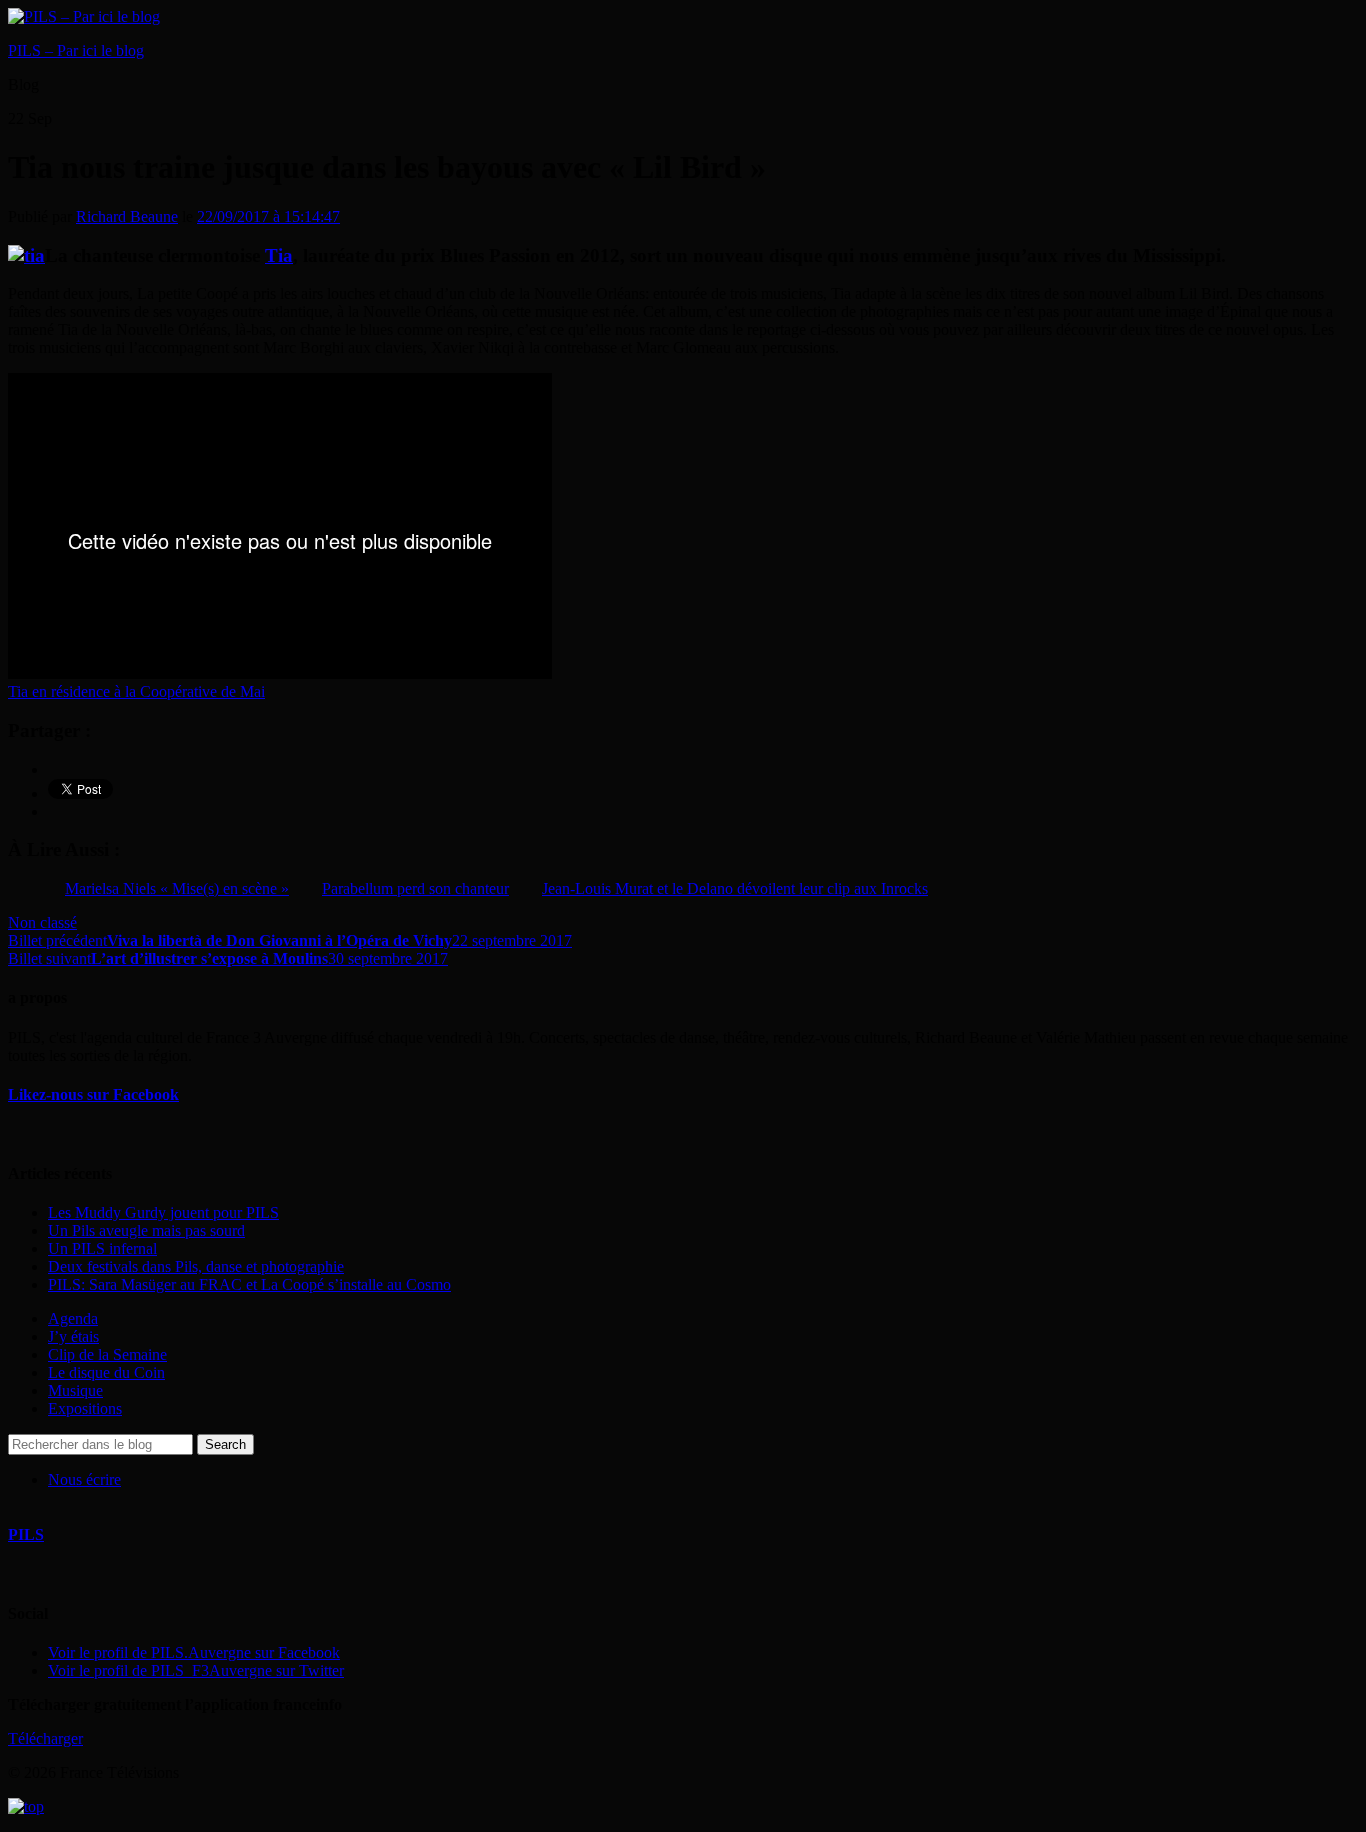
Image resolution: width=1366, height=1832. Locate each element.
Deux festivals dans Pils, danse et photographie (196, 1266)
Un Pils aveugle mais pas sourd (146, 1230)
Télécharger (45, 1738)
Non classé (42, 922)
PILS (26, 1534)
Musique (75, 1390)
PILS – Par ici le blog (76, 50)
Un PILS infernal (102, 1248)
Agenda (73, 1318)
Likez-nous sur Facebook (93, 1094)
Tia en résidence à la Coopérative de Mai (136, 691)
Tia (279, 255)
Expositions (85, 1408)
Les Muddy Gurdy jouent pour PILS (163, 1212)
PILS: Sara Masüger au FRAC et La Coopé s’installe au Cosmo (249, 1284)
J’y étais (73, 1336)
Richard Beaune (127, 216)
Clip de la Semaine (107, 1354)
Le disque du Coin (106, 1372)
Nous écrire (84, 1479)
